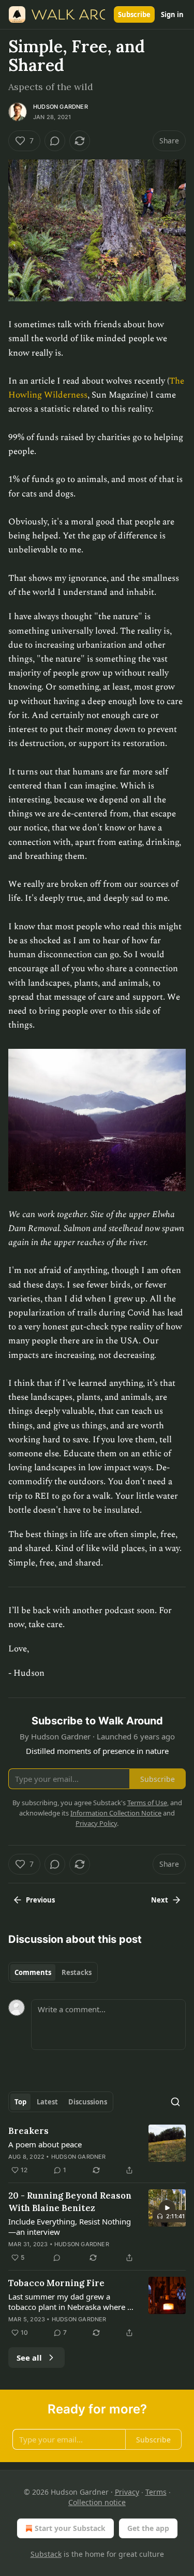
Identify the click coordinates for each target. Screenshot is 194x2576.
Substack (46, 2554)
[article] (97, 2150)
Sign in (172, 14)
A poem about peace (45, 2144)
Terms (156, 2492)
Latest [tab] (47, 2102)
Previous (40, 1900)
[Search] (175, 2102)
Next (160, 1900)
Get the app (148, 2528)
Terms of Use (147, 1803)
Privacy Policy (96, 1823)
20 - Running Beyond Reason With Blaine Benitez (70, 2202)
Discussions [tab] (88, 2102)
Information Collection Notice (116, 1813)
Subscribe (134, 14)
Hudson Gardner (61, 107)
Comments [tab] (33, 1972)
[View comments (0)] (55, 141)
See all (29, 2358)
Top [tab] (20, 2102)
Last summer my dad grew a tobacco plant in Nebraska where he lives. (72, 2302)
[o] (167, 2208)
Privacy (127, 2492)
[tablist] (53, 1972)
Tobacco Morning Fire (56, 2283)
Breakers (28, 2131)
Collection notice (97, 2502)
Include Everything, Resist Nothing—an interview (70, 2227)
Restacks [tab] (77, 1972)
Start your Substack (70, 2528)
